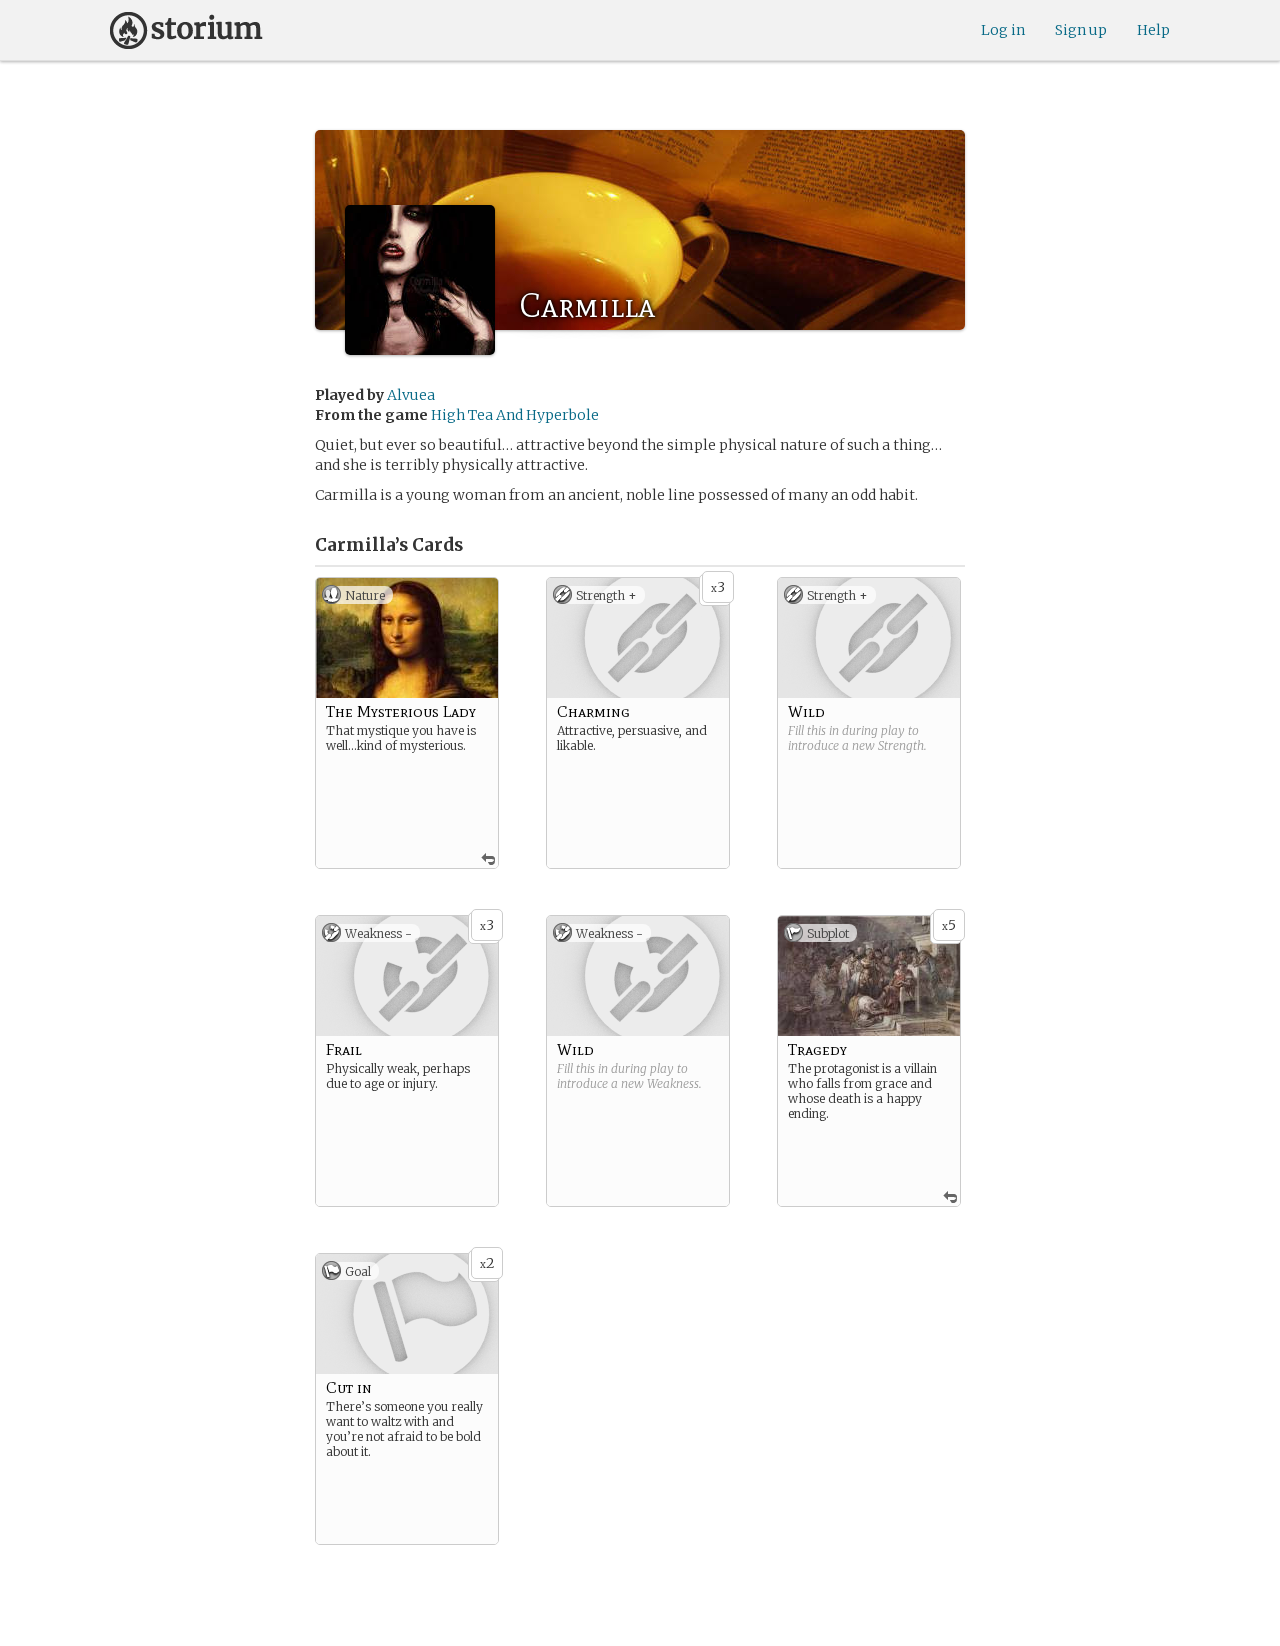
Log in (1003, 30)
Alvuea (411, 395)
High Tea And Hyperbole (515, 415)
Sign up (1081, 30)
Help (1153, 30)
